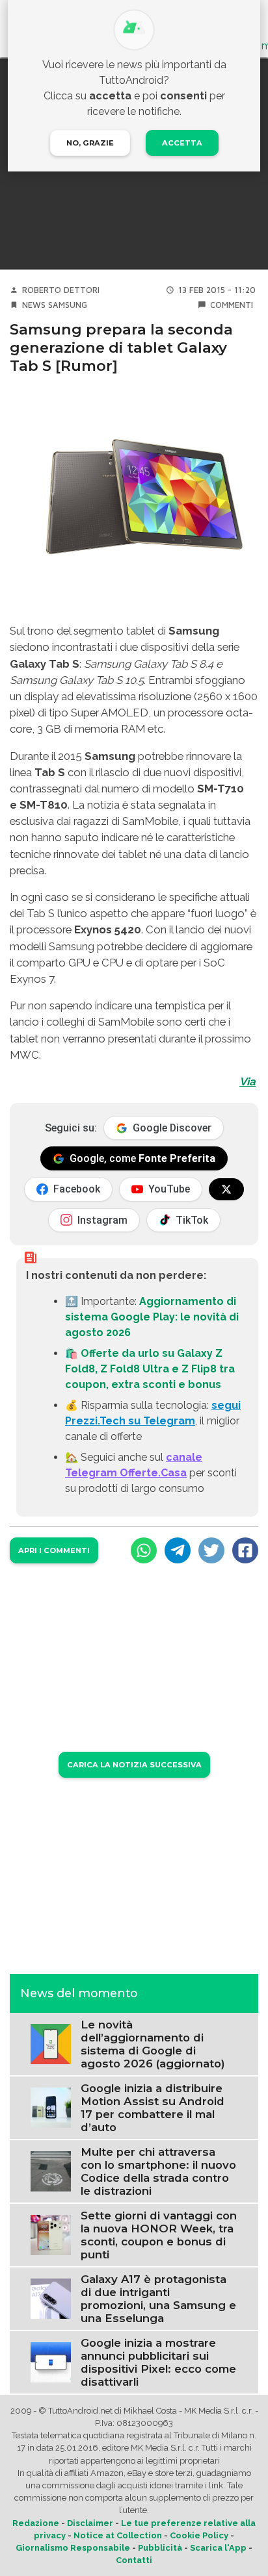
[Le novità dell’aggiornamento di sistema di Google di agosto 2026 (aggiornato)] (51, 2043)
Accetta (182, 143)
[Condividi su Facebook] (245, 1550)
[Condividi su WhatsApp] (144, 1550)
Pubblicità (160, 2548)
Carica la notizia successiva (134, 1765)
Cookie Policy (199, 2535)
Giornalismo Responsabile (73, 2548)
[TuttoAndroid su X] (226, 1189)
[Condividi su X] (211, 1550)
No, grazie (90, 143)
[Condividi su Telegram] (178, 1550)
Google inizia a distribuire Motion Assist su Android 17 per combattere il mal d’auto (153, 2108)
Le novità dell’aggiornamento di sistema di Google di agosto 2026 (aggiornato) (153, 2044)
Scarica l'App (218, 2548)
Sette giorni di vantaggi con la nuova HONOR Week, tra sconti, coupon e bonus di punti (159, 2235)
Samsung (68, 305)
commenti (232, 305)
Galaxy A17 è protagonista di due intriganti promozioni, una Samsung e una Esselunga (158, 2299)
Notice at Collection (118, 2535)
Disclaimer (90, 2523)
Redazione (36, 2523)
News (34, 305)
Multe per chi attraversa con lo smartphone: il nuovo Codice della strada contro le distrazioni (158, 2171)
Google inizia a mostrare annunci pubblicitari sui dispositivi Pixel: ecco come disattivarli (158, 2362)
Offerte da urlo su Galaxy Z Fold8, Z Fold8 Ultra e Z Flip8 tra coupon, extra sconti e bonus (150, 1369)
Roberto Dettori (61, 290)
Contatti (134, 2560)
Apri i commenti (54, 1550)
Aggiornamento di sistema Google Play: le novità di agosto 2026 (152, 1317)
